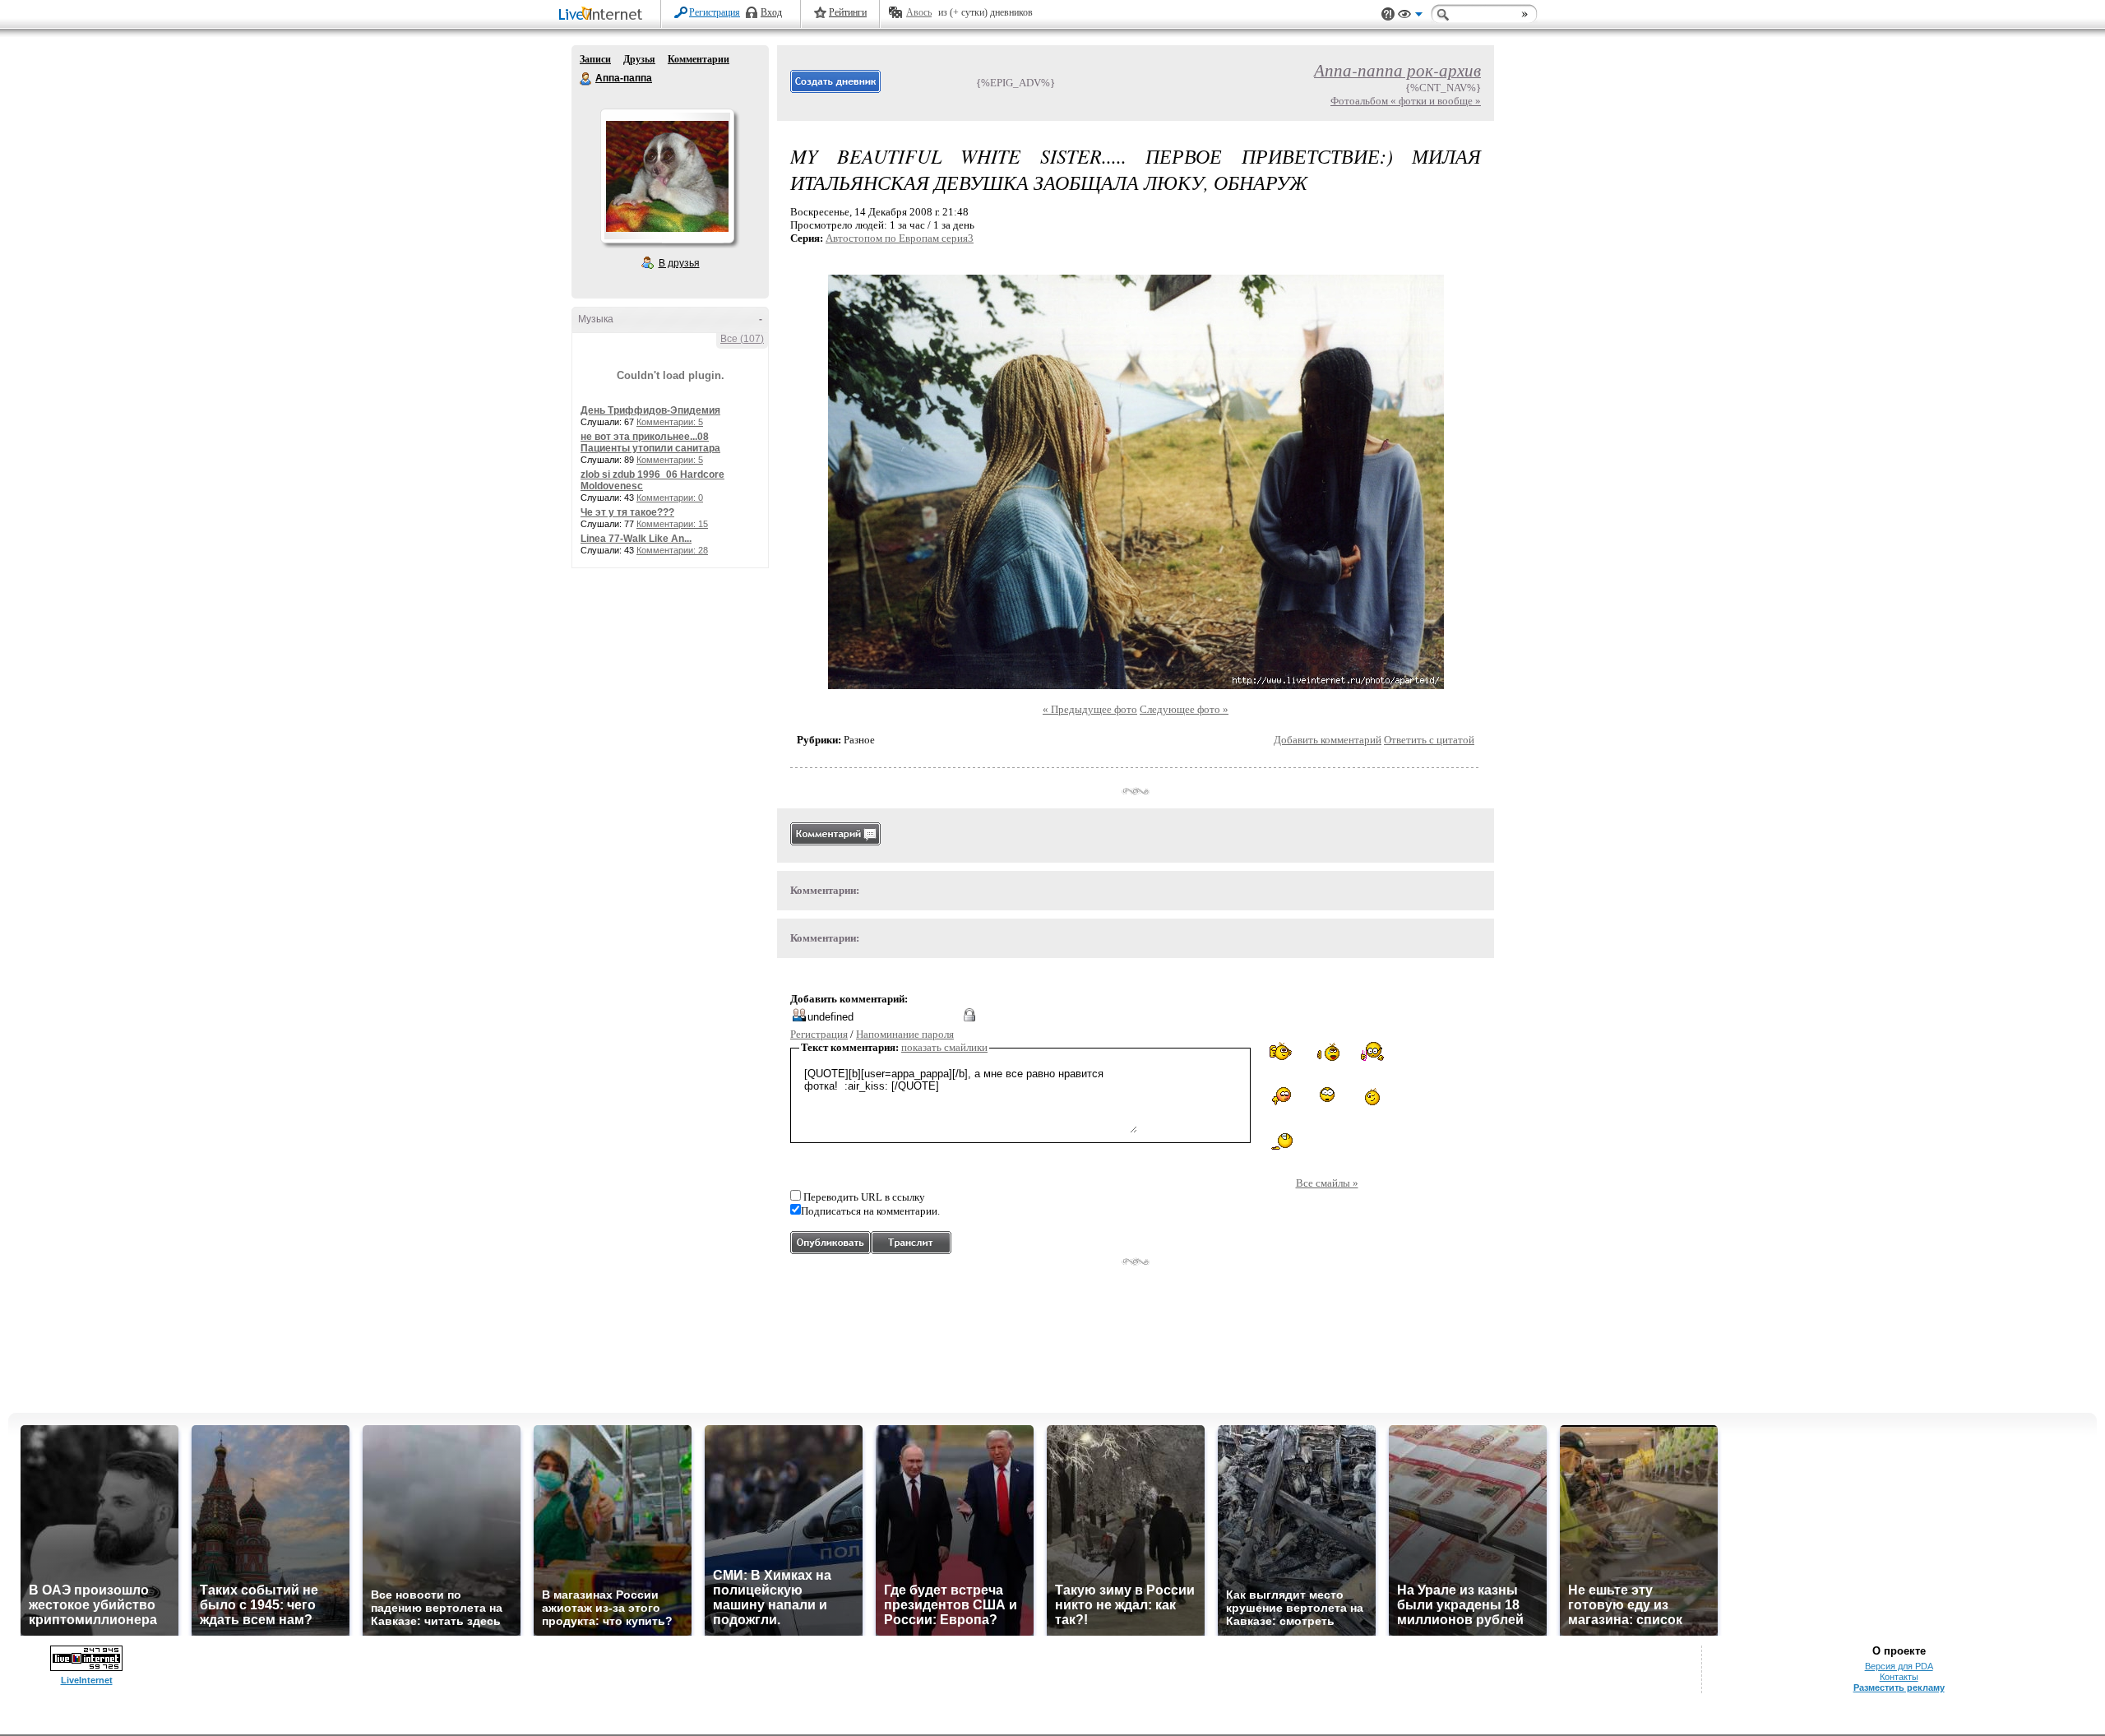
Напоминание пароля (905, 1034)
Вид (1410, 16)
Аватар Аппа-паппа (667, 176)
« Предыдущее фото (1090, 709)
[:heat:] (1327, 1053)
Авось (919, 12)
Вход (771, 12)
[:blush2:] (1282, 1097)
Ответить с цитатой (1429, 740)
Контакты (1899, 1677)
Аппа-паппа (586, 79)
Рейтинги (848, 12)
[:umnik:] (1372, 1051)
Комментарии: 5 (670, 422)
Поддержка (1388, 14)
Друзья (639, 59)
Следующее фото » (1184, 709)
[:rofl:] (1282, 1141)
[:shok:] (1327, 1095)
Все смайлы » (1327, 1183)
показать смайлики (944, 1047)
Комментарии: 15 (672, 524)
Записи (595, 59)
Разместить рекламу (1899, 1687)
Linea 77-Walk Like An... (636, 539)
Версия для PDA (1899, 1666)
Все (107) (742, 339)
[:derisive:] (1372, 1096)
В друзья (679, 263)
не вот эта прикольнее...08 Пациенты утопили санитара (650, 442)
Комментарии (699, 59)
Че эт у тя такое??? (627, 512)
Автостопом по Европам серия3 (900, 238)
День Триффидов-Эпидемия (650, 410)
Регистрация (715, 12)
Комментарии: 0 (670, 498)
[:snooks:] (1282, 1052)
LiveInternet (604, 15)
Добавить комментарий (1328, 740)
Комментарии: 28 (672, 550)
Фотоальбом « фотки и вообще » (1406, 101)
